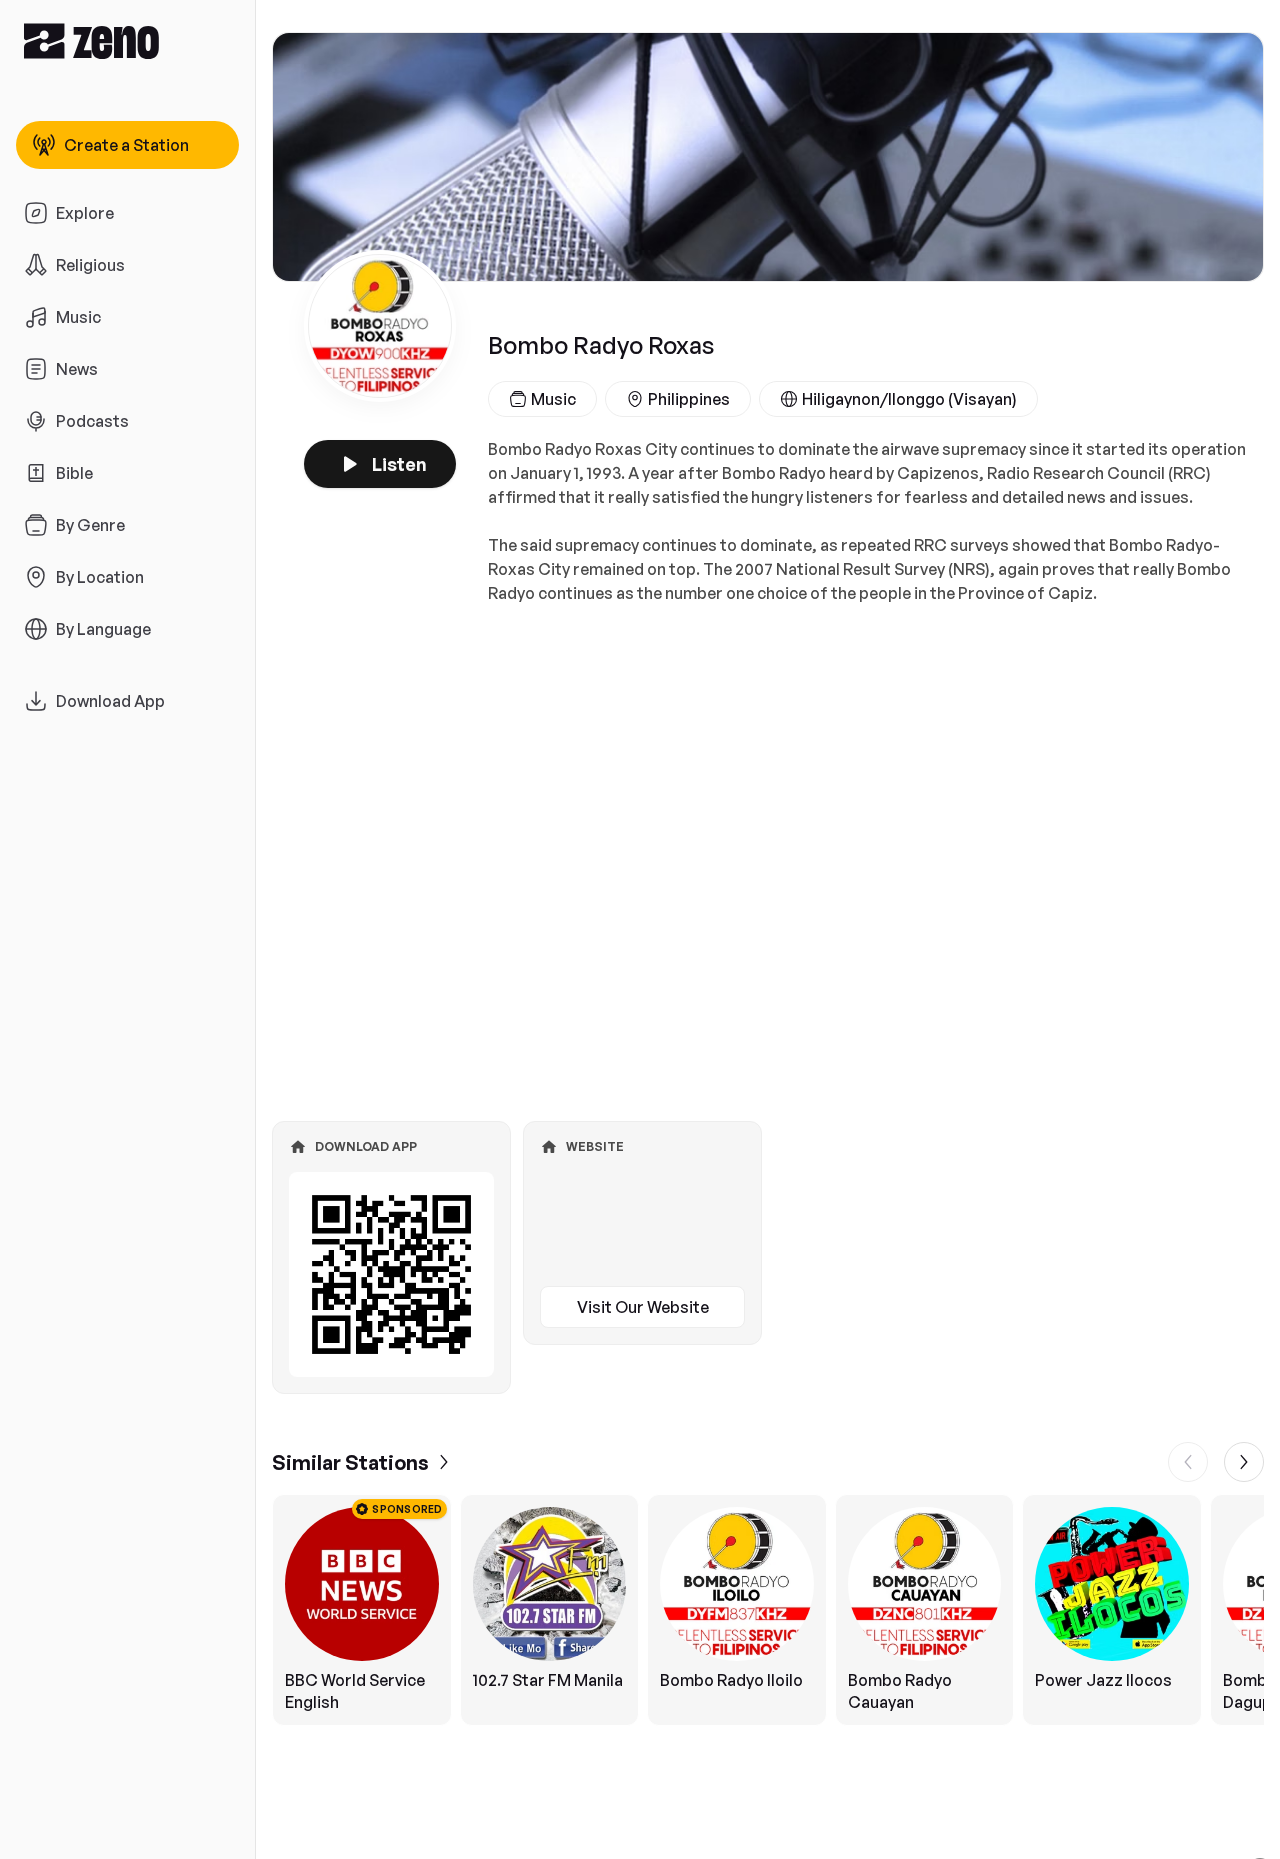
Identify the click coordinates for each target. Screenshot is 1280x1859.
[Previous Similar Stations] (1188, 1462)
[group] (768, 1610)
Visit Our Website (643, 1307)
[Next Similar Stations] (1244, 1462)
